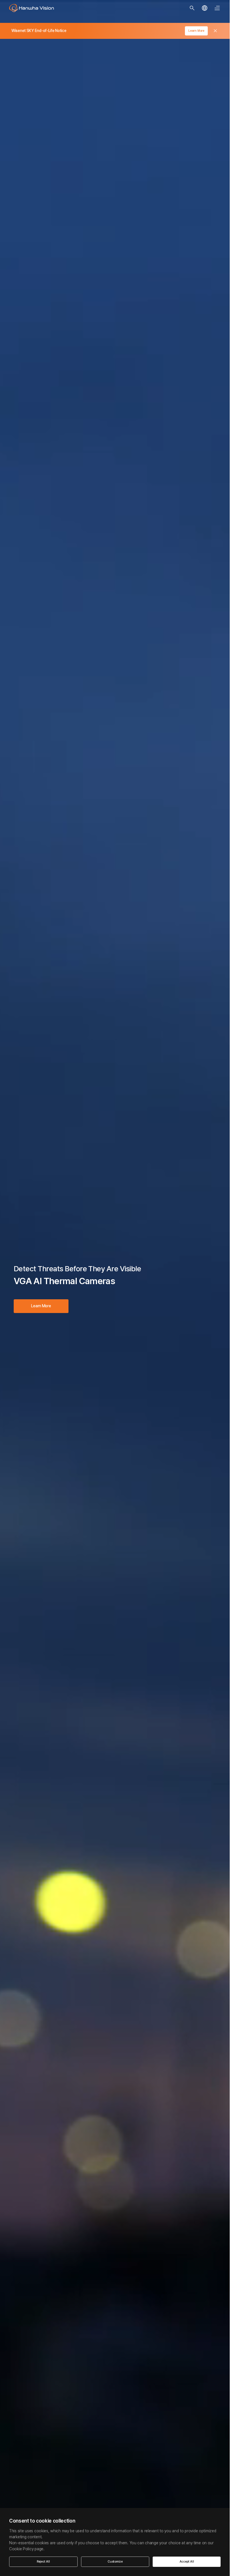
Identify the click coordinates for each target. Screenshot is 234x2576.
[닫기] (215, 31)
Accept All (187, 2562)
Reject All (43, 2562)
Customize (115, 2562)
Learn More (196, 31)
